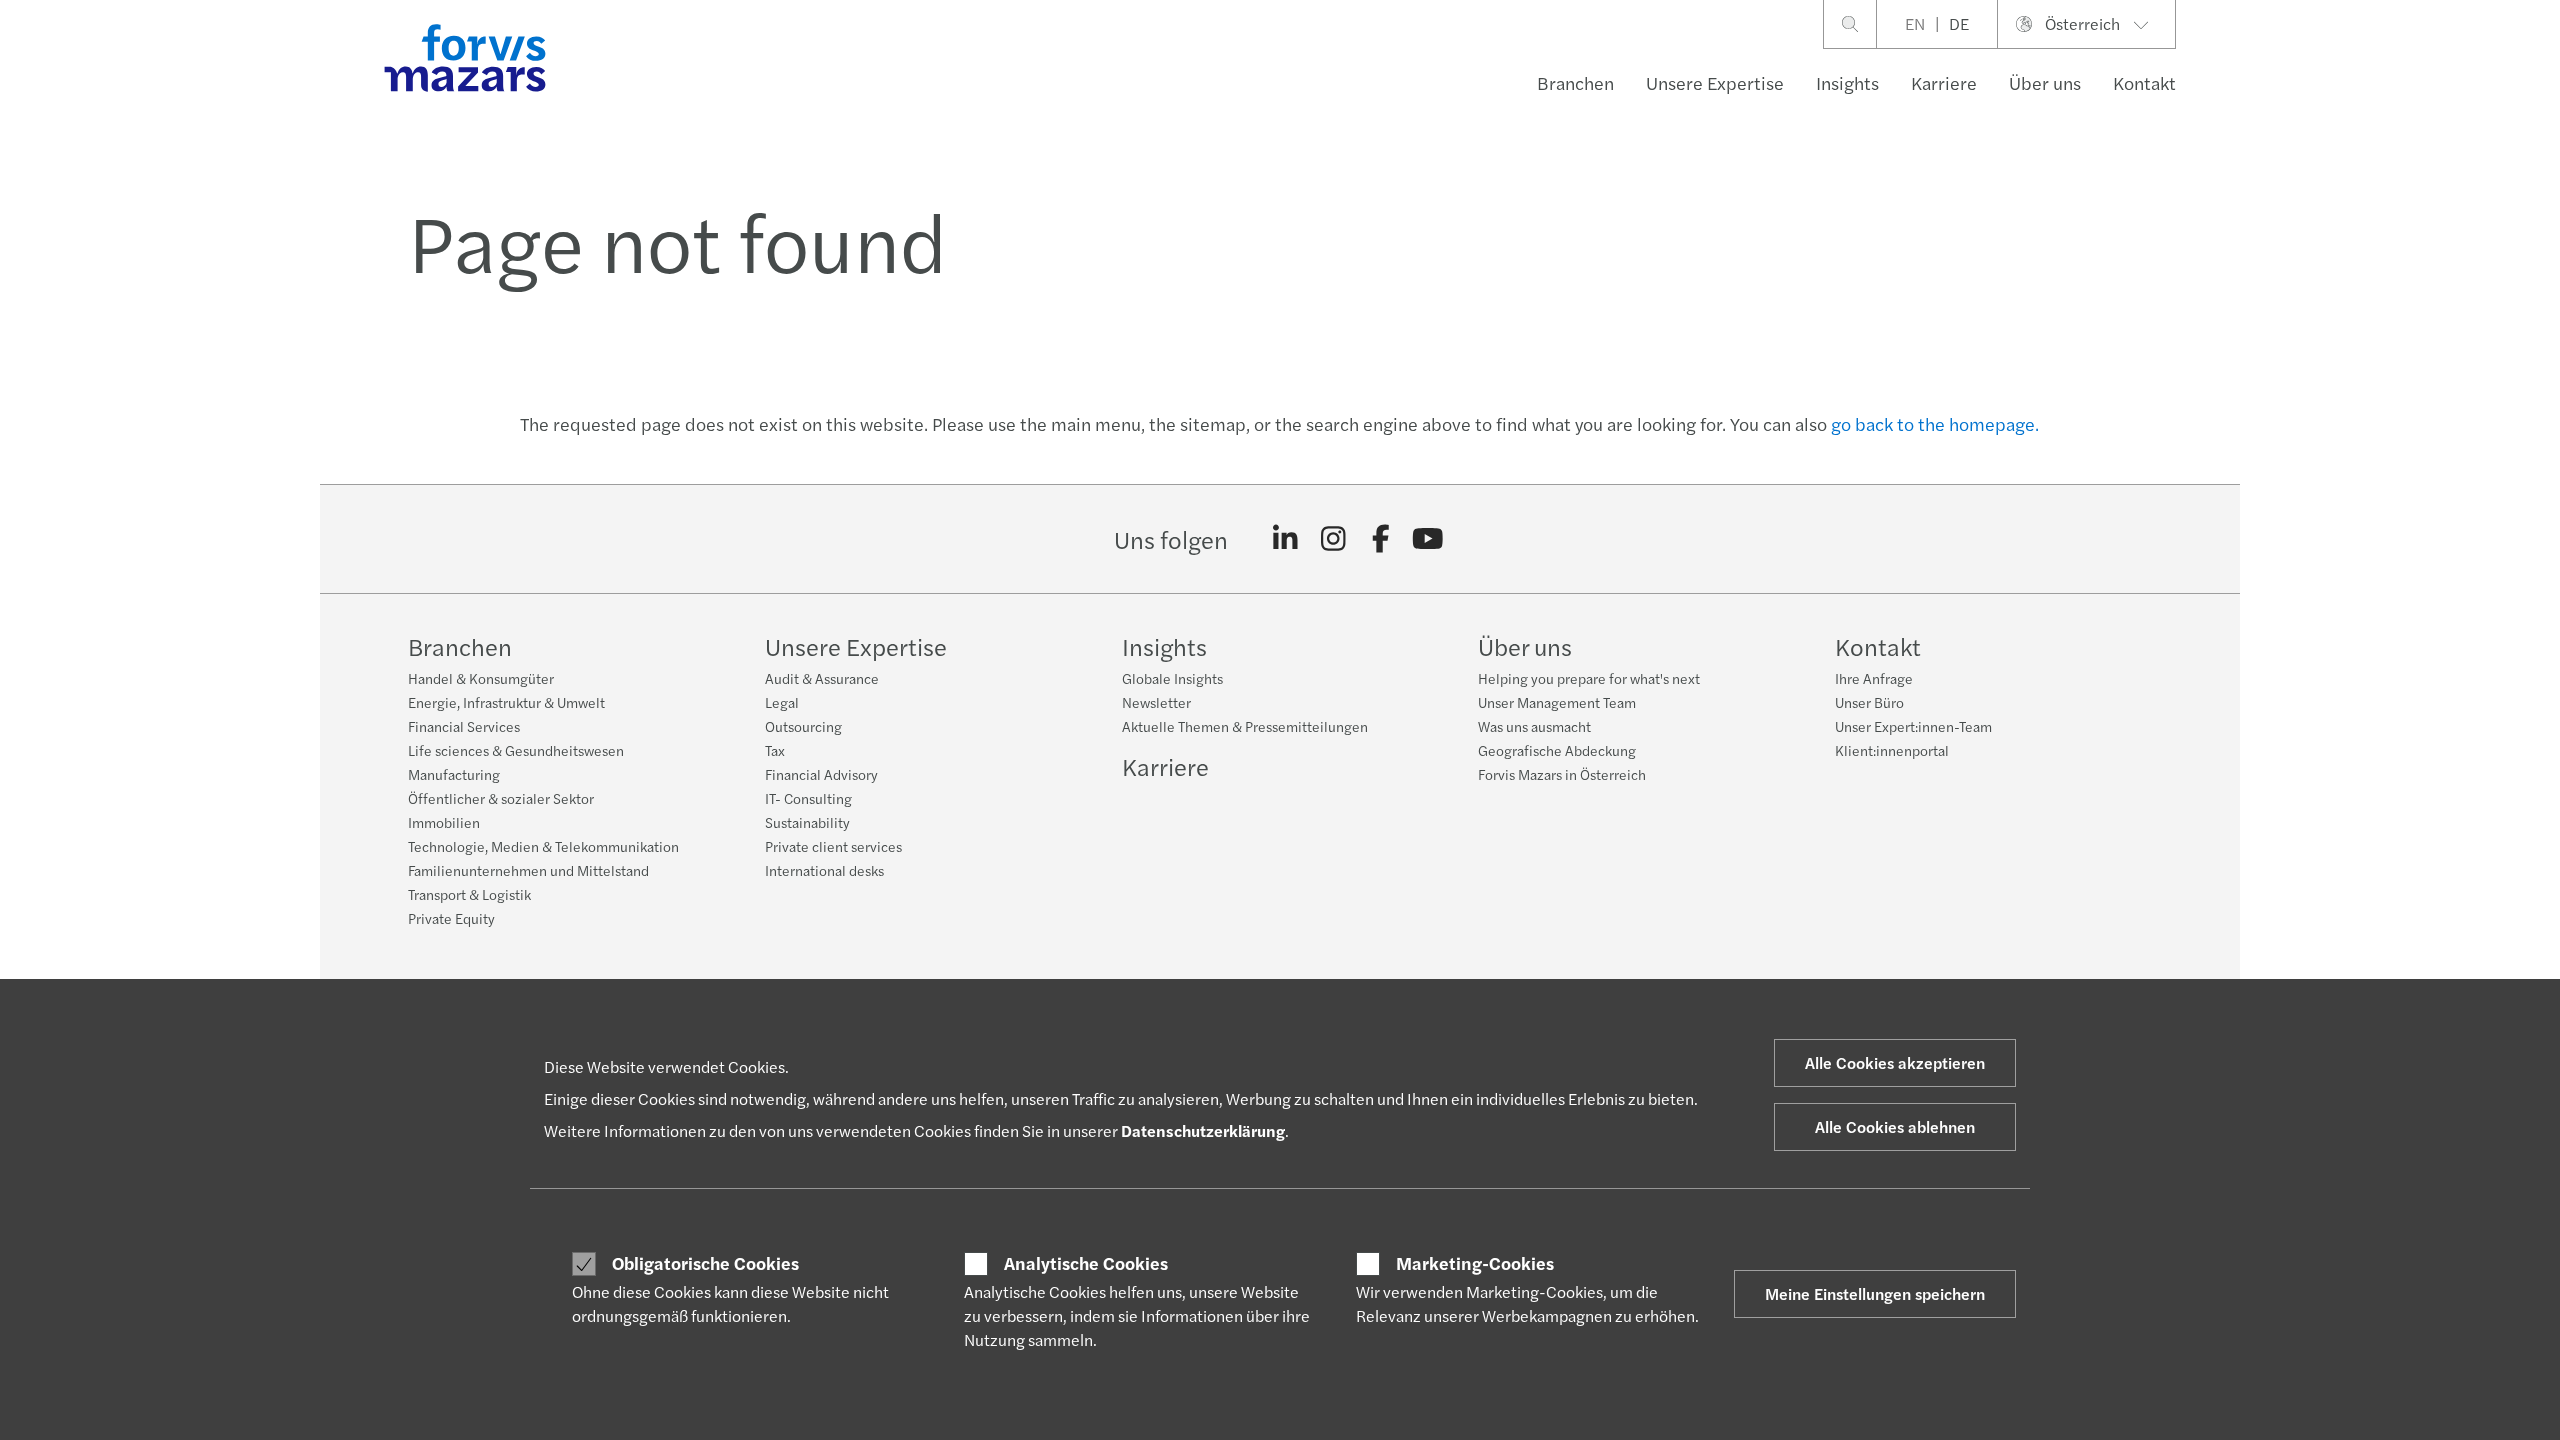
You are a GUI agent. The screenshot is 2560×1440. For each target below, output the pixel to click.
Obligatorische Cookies (705, 1263)
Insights (1847, 82)
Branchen (1575, 82)
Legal (782, 702)
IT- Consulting (808, 798)
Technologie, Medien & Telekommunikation (543, 846)
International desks (824, 870)
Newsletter (1156, 702)
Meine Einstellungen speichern (1875, 1293)
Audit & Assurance (822, 678)
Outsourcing (803, 726)
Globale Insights (1172, 678)
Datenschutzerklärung (1203, 1130)
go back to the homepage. (1935, 423)
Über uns (2045, 82)
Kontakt (2144, 82)
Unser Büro (1869, 702)
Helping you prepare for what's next (1589, 678)
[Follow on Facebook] (1380, 539)
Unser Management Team (1557, 702)
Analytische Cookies (1086, 1263)
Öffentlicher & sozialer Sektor (501, 798)
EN (1915, 23)
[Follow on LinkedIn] (1285, 539)
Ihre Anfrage (1874, 678)
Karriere (1944, 82)
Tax (775, 750)
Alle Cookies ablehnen (1895, 1126)
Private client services (833, 846)
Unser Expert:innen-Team (1913, 726)
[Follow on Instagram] (1333, 539)
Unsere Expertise (1715, 82)
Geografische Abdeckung (1557, 750)
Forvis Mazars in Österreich (1562, 774)
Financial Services (464, 726)
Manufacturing (454, 774)
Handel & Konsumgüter (481, 678)
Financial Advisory (821, 774)
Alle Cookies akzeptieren (1895, 1062)
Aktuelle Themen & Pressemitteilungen (1245, 726)
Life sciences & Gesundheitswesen (516, 750)
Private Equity (451, 918)
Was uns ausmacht (1534, 726)
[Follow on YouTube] (1428, 539)
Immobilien (444, 822)
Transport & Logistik (469, 894)
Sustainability (807, 822)
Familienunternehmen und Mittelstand (528, 870)
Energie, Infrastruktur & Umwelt (506, 702)
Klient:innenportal (1892, 750)
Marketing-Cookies (1475, 1263)
